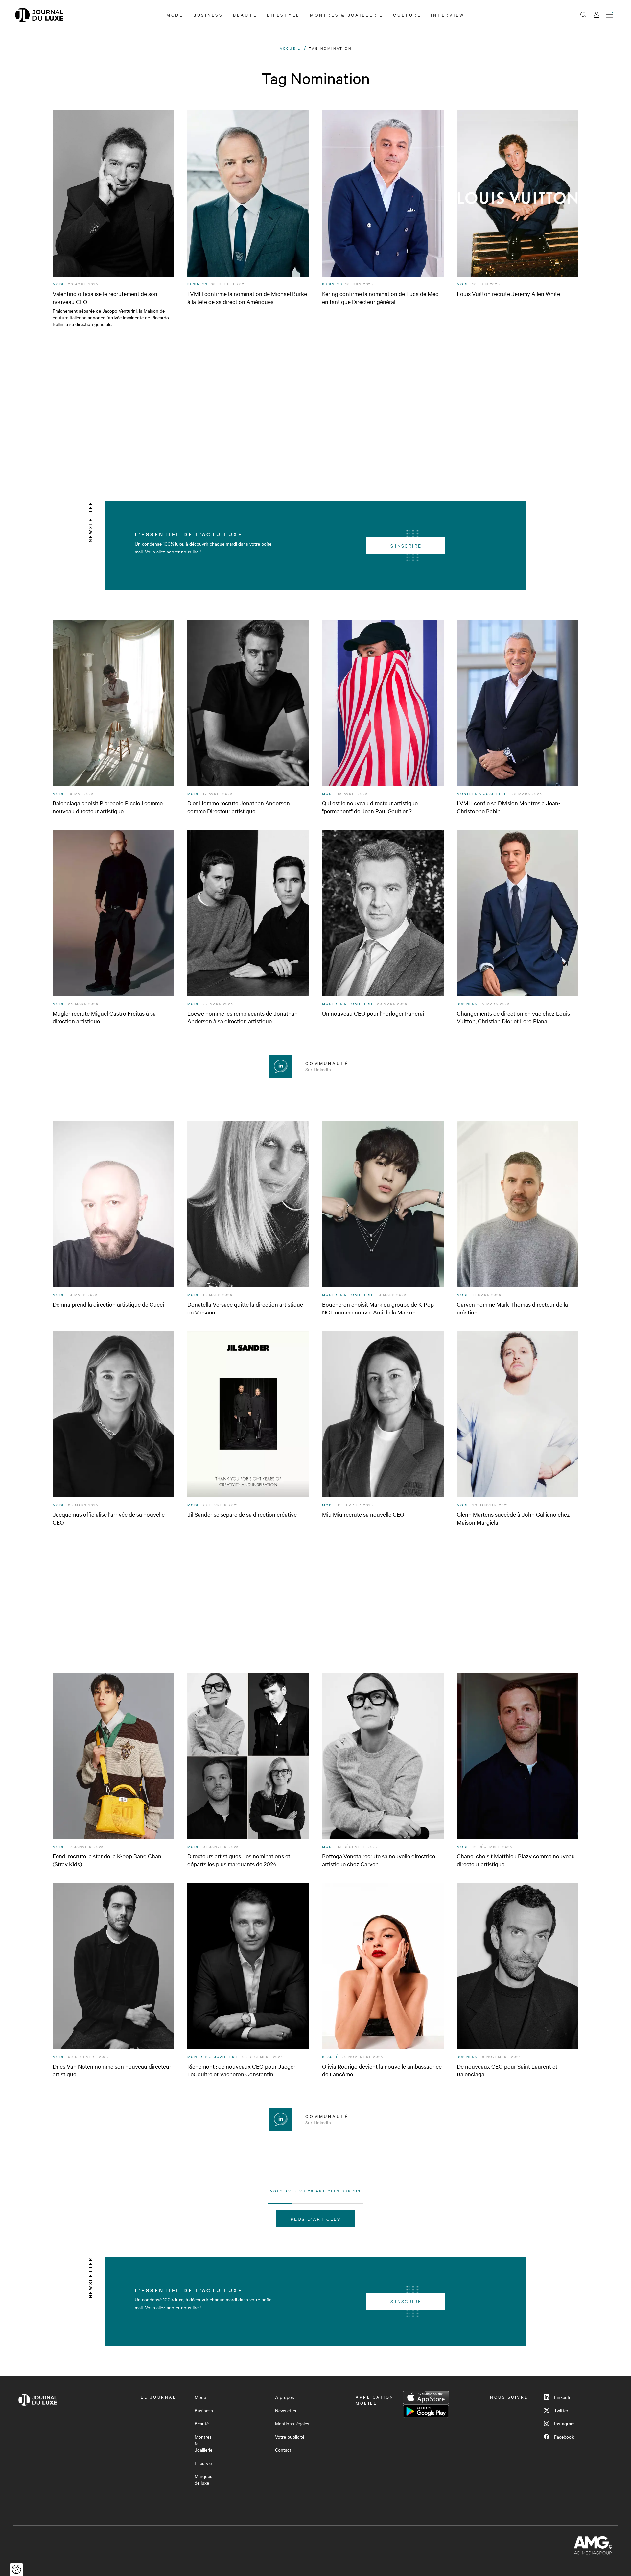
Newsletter (286, 2410)
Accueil (290, 48)
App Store (426, 2397)
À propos (285, 2397)
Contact (283, 2450)
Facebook (564, 2437)
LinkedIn (563, 2397)
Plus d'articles (315, 2219)
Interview (448, 15)
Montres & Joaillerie (347, 15)
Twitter (561, 2410)
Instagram (564, 2423)
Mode (175, 15)
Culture (407, 15)
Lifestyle (283, 15)
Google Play (426, 2411)
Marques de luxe (203, 2479)
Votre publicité (290, 2437)
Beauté (245, 15)
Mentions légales (292, 2423)
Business (208, 15)
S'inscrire (406, 546)
